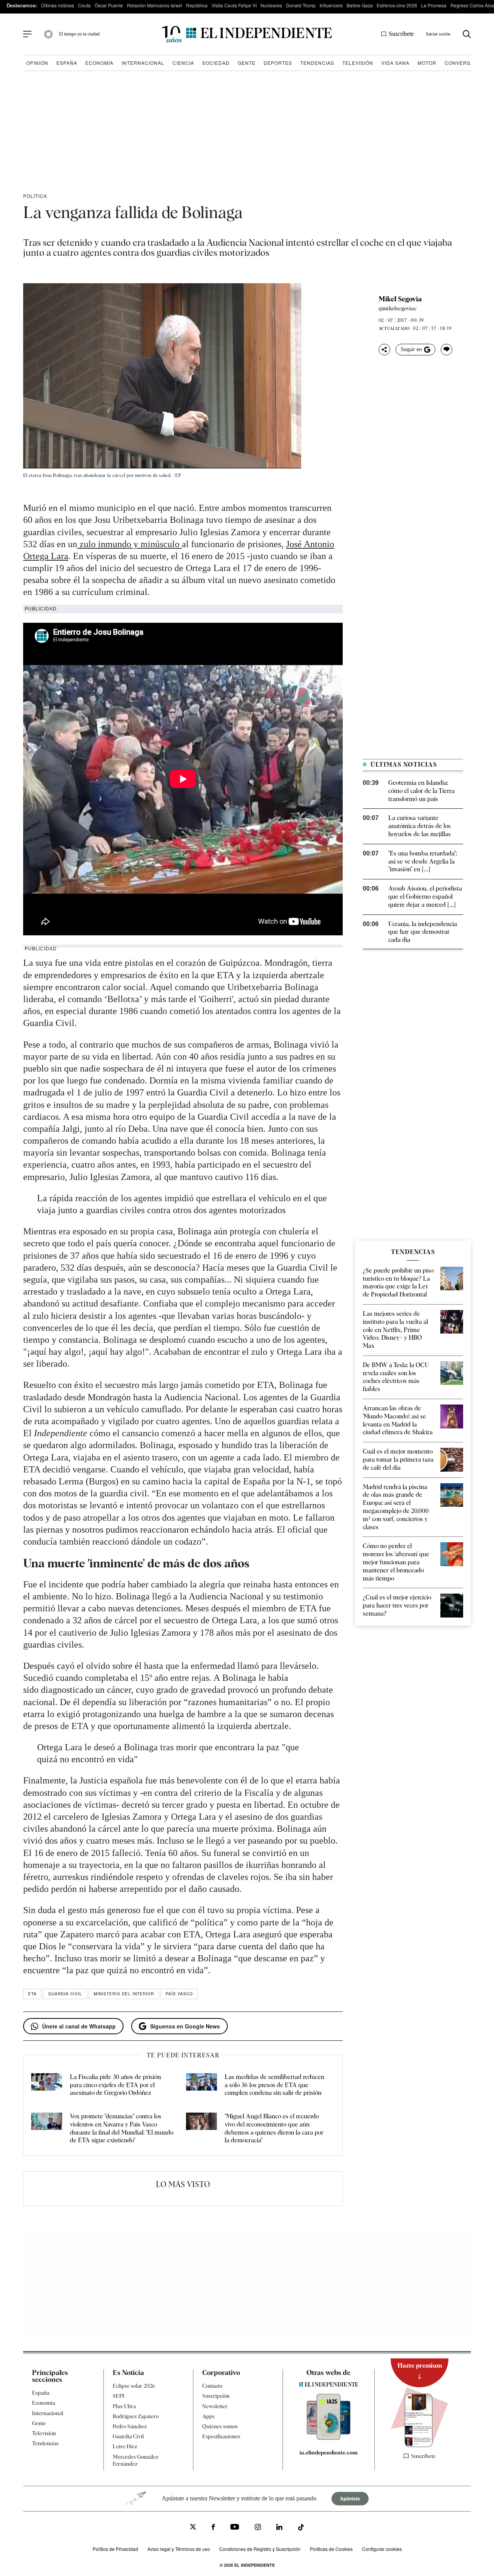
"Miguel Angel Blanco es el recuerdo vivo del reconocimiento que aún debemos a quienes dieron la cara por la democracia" (274, 2128)
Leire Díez (125, 2446)
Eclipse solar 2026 (134, 2386)
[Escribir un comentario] (447, 350)
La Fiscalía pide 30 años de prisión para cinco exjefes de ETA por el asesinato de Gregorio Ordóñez (115, 2085)
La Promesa (434, 5)
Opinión (37, 63)
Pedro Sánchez (130, 2426)
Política (35, 196)
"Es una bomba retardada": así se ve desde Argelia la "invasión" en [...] (423, 861)
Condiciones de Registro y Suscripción (260, 2549)
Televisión (358, 63)
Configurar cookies (382, 2549)
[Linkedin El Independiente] (279, 2528)
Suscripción (216, 2396)
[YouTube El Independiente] (235, 2528)
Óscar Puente (109, 5)
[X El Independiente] (193, 2528)
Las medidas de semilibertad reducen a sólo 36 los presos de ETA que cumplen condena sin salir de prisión (274, 2085)
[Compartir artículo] (384, 350)
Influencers (331, 5)
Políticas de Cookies (331, 2549)
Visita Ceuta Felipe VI (234, 5)
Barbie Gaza (360, 5)
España (67, 63)
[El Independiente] (247, 34)
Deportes (278, 63)
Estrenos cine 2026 (397, 5)
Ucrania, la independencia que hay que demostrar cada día (423, 932)
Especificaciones (221, 2436)
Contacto (212, 2386)
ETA (32, 1994)
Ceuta (84, 5)
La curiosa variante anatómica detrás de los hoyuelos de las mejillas (420, 826)
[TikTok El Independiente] (301, 2528)
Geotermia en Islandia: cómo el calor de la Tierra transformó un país (421, 791)
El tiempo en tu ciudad (79, 34)
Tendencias (317, 63)
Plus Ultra (124, 2406)
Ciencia (183, 63)
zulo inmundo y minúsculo (129, 544)
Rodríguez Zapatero (136, 2416)
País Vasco (179, 1994)
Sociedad (216, 63)
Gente (247, 63)
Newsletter (215, 2406)
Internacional (143, 63)
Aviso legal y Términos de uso (179, 2549)
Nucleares (271, 5)
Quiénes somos (220, 2426)
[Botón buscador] (467, 34)
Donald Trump (301, 5)
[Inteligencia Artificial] (329, 2438)
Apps (208, 2416)
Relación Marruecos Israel (155, 5)
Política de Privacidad (115, 2549)
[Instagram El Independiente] (258, 2528)
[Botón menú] (27, 34)
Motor (427, 63)
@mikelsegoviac (398, 308)
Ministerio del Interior (124, 1994)
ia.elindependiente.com (329, 2453)
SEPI (118, 2396)
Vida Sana (395, 63)
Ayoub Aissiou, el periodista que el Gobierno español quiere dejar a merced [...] (425, 897)
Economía (99, 63)
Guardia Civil (65, 1994)
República (197, 5)
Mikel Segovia (400, 299)
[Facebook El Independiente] (213, 2528)
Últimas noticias (58, 5)
